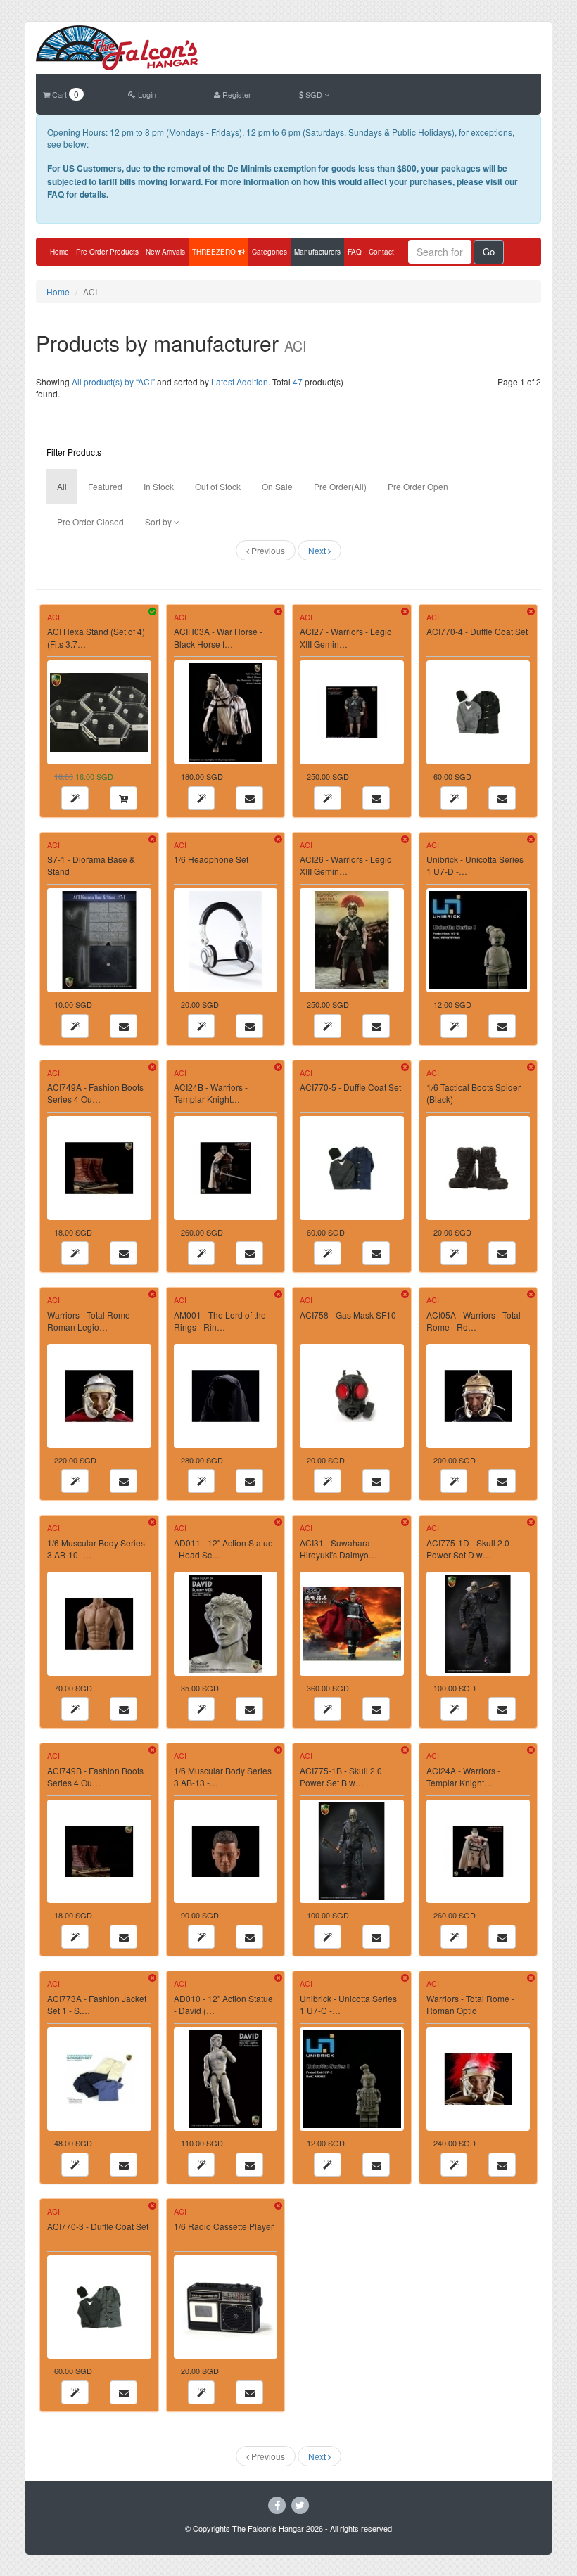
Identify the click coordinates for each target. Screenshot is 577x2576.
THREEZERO (215, 252)
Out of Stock (218, 486)
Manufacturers (317, 252)
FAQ (355, 252)
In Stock (159, 486)
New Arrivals (165, 252)
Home (59, 252)
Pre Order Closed (90, 521)
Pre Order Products (107, 252)
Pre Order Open (418, 486)
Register (236, 94)
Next (318, 550)
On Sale (277, 486)
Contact (381, 252)
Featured (105, 486)
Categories (270, 252)
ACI (53, 617)
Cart (64, 94)
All (62, 486)
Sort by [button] (159, 521)
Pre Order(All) (340, 486)
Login (146, 94)
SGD (314, 94)
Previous (267, 550)
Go (489, 251)
